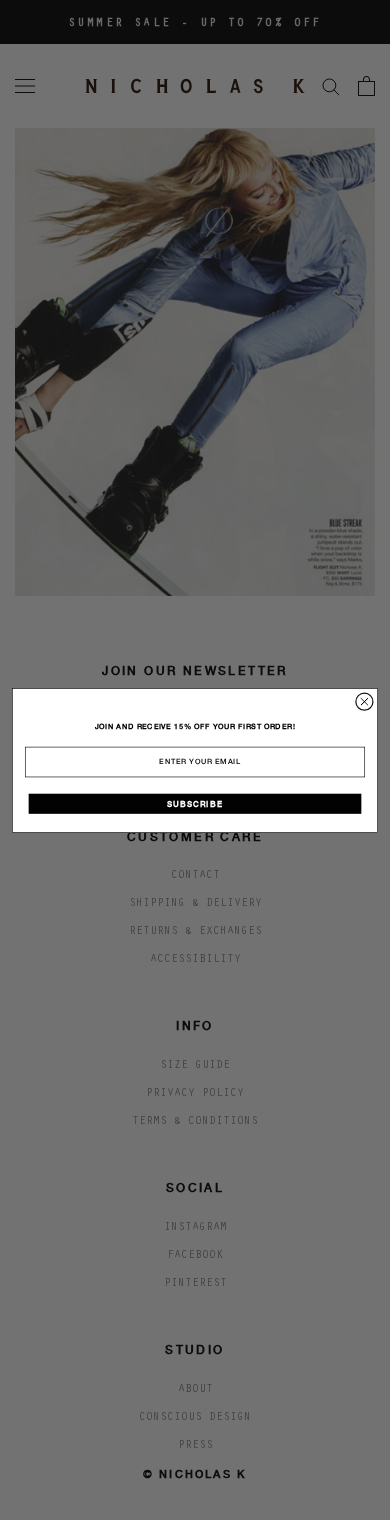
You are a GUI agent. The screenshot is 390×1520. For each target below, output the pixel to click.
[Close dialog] (364, 701)
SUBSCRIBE (194, 803)
